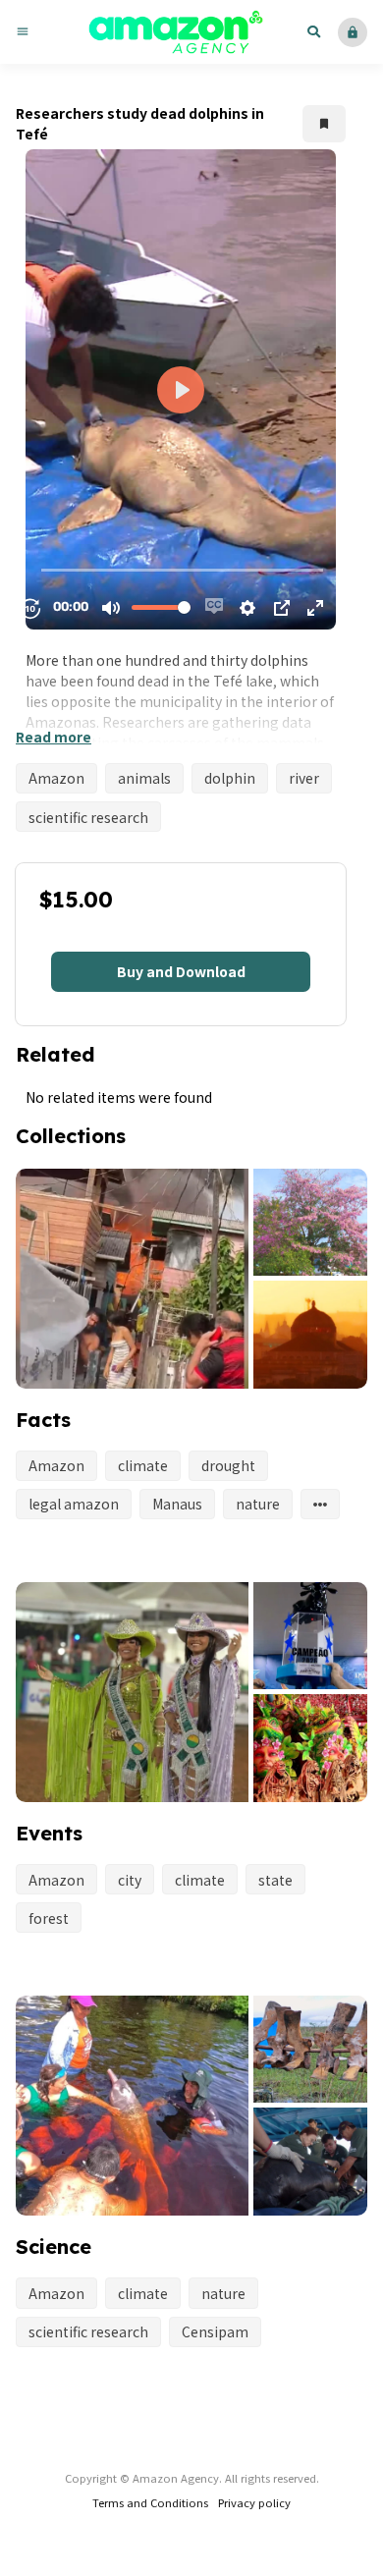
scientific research (88, 817)
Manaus (177, 1504)
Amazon (56, 778)
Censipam (215, 2331)
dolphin (230, 778)
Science (54, 2247)
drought (228, 1465)
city (130, 1880)
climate (143, 1465)
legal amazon (74, 1504)
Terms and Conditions (150, 2502)
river (304, 778)
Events (49, 1833)
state (275, 1880)
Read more (54, 737)
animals (144, 778)
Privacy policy (254, 2502)
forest (49, 1918)
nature (258, 1504)
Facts (43, 1420)
